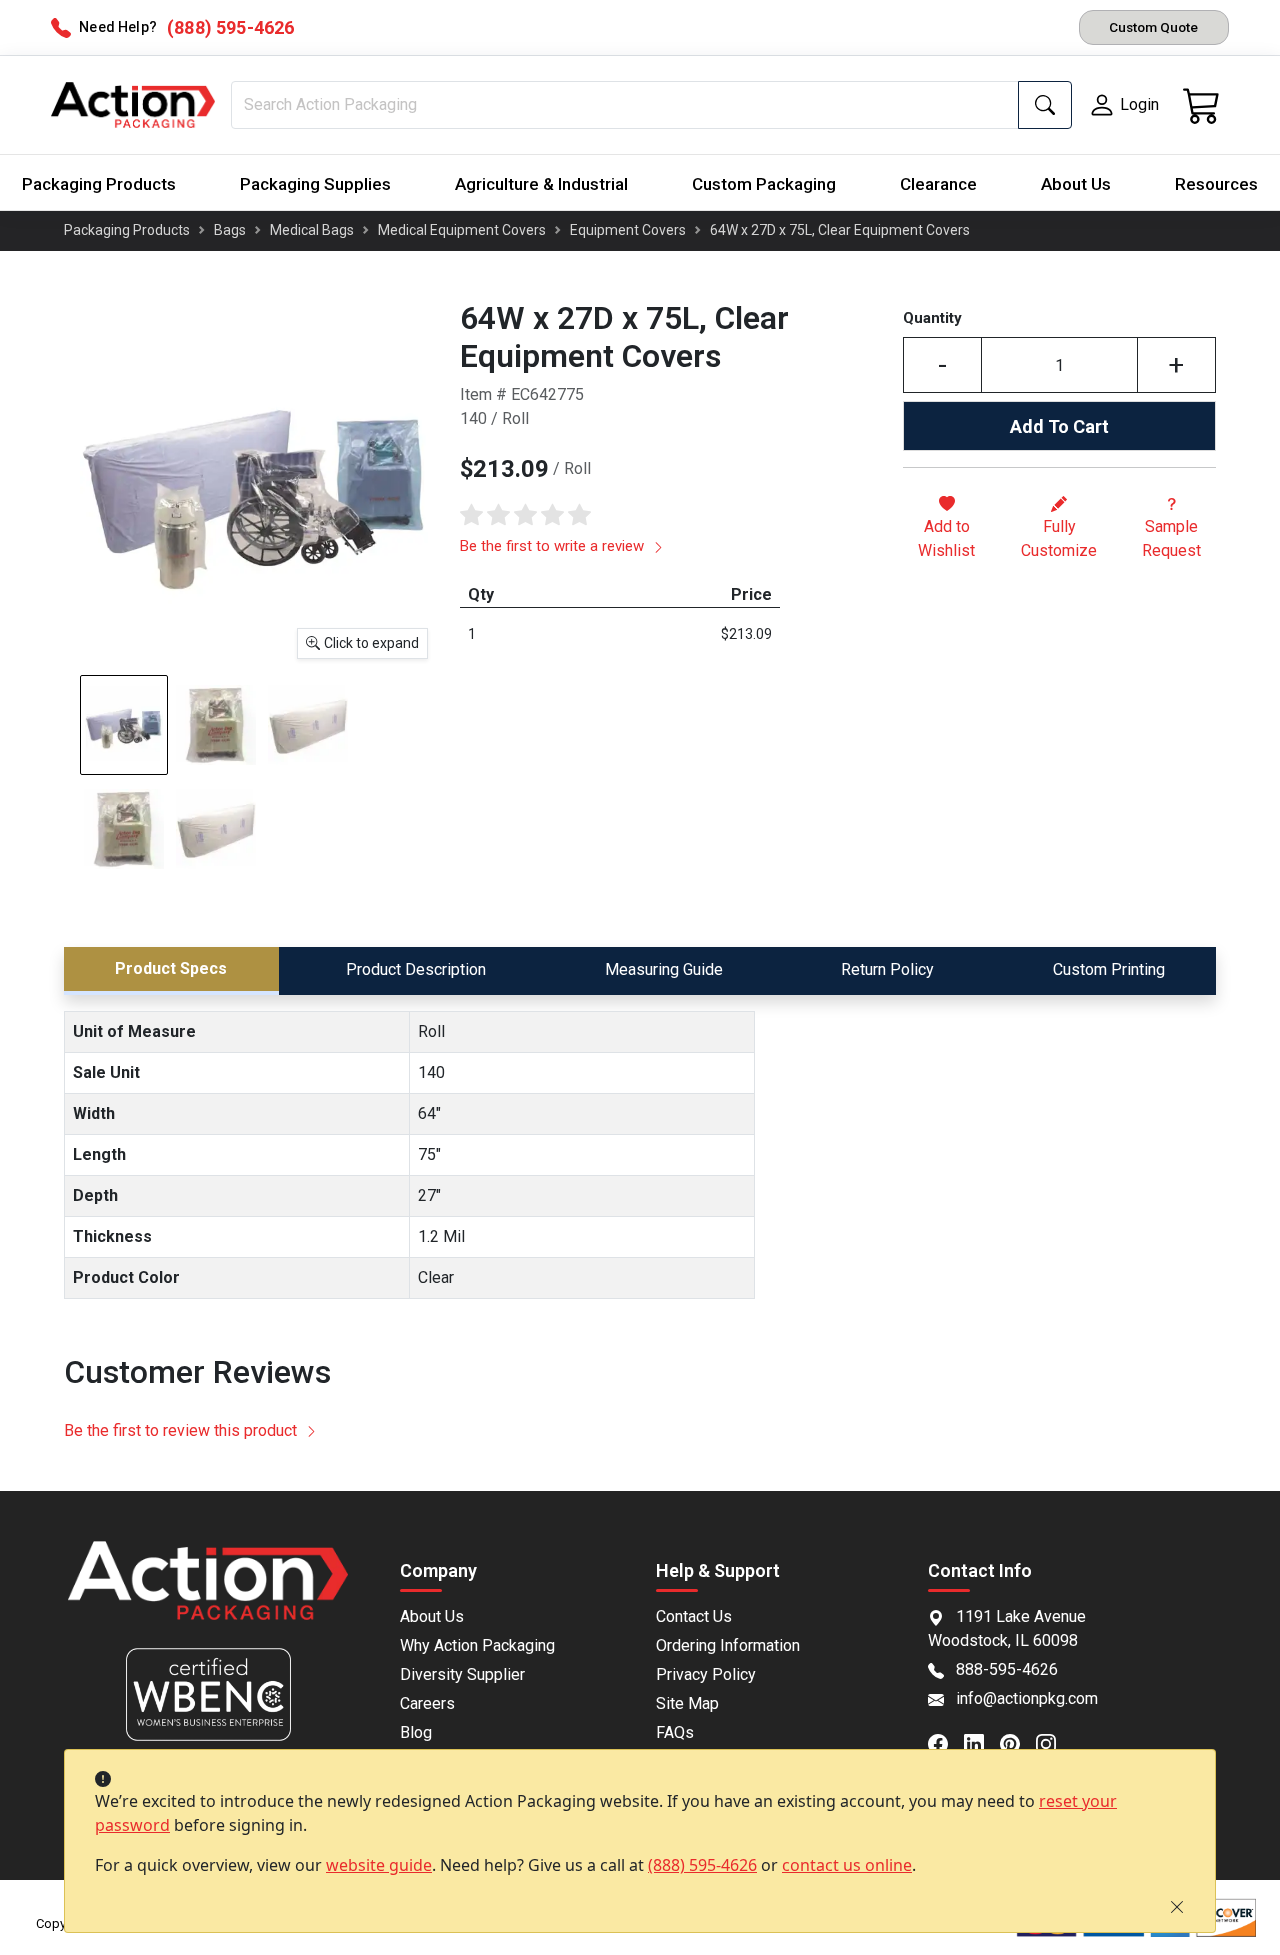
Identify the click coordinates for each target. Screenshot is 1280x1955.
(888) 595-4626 (702, 1865)
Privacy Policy (706, 1674)
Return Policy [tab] (887, 969)
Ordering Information (728, 1645)
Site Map (687, 1703)
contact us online (847, 1865)
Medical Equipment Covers (462, 230)
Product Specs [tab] (171, 968)
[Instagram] (1054, 1742)
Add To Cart (1059, 426)
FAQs (675, 1732)
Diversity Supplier (462, 1674)
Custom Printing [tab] (1109, 969)
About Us (1076, 184)
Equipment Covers (628, 230)
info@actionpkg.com (1027, 1698)
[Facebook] (946, 1742)
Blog (416, 1732)
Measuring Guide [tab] (664, 969)
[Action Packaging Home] (208, 1594)
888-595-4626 (1007, 1669)
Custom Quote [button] (1153, 27)
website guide (379, 1865)
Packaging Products (99, 184)
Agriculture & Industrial (541, 184)
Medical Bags (312, 230)
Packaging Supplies (315, 184)
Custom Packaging (764, 184)
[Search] (1045, 105)
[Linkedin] (982, 1742)
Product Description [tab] (416, 969)
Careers (427, 1703)
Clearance (938, 184)
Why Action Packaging (477, 1645)
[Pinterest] (1018, 1742)
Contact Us (694, 1616)
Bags (230, 230)
